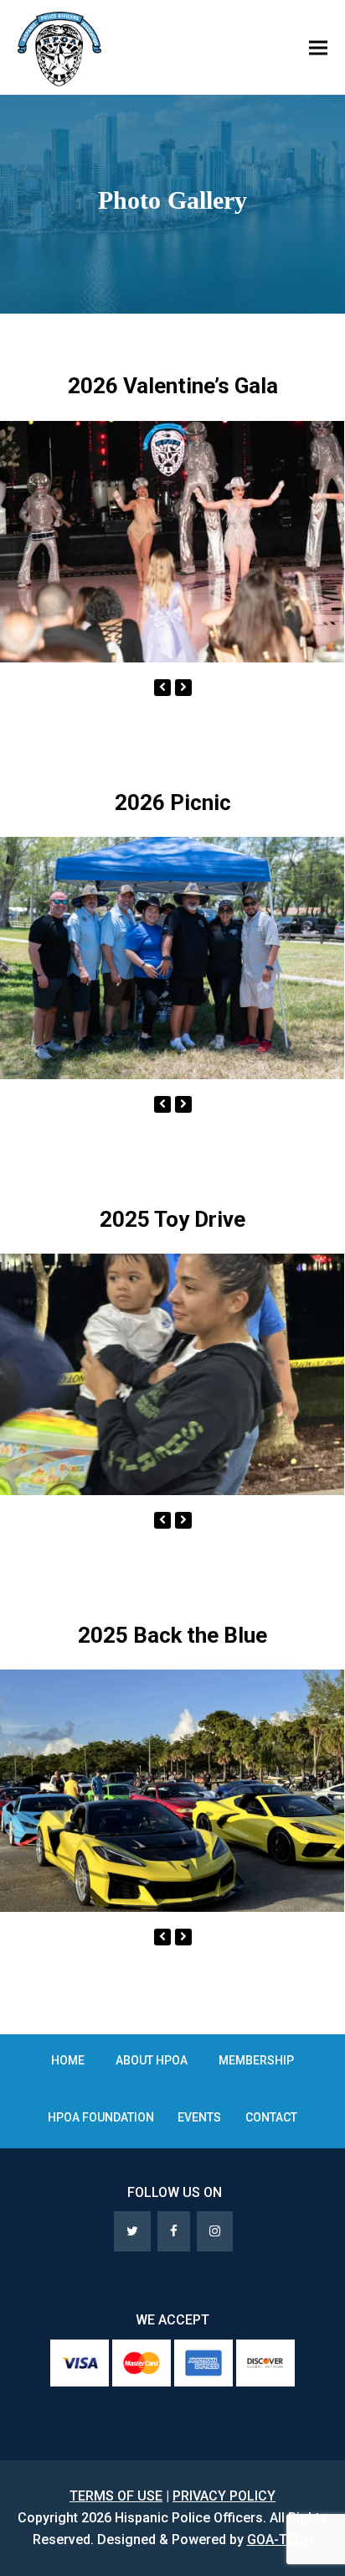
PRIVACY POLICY (224, 2496)
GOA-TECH (280, 2540)
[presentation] (162, 688)
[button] (318, 47)
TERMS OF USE (116, 2496)
